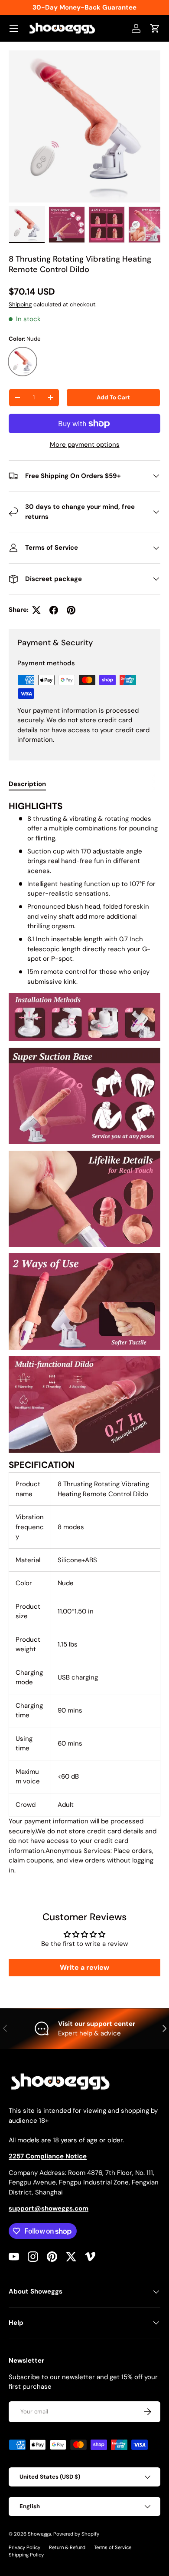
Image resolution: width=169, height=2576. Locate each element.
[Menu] (14, 28)
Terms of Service (113, 2547)
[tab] (27, 784)
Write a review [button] (84, 1967)
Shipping (20, 304)
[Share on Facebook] (54, 610)
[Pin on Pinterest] (71, 610)
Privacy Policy (24, 2547)
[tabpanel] (84, 1338)
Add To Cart (113, 397)
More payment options (85, 445)
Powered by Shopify (76, 2534)
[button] (155, 28)
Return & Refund (67, 2547)
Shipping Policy (26, 2555)
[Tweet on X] (36, 610)
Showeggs (39, 2534)
